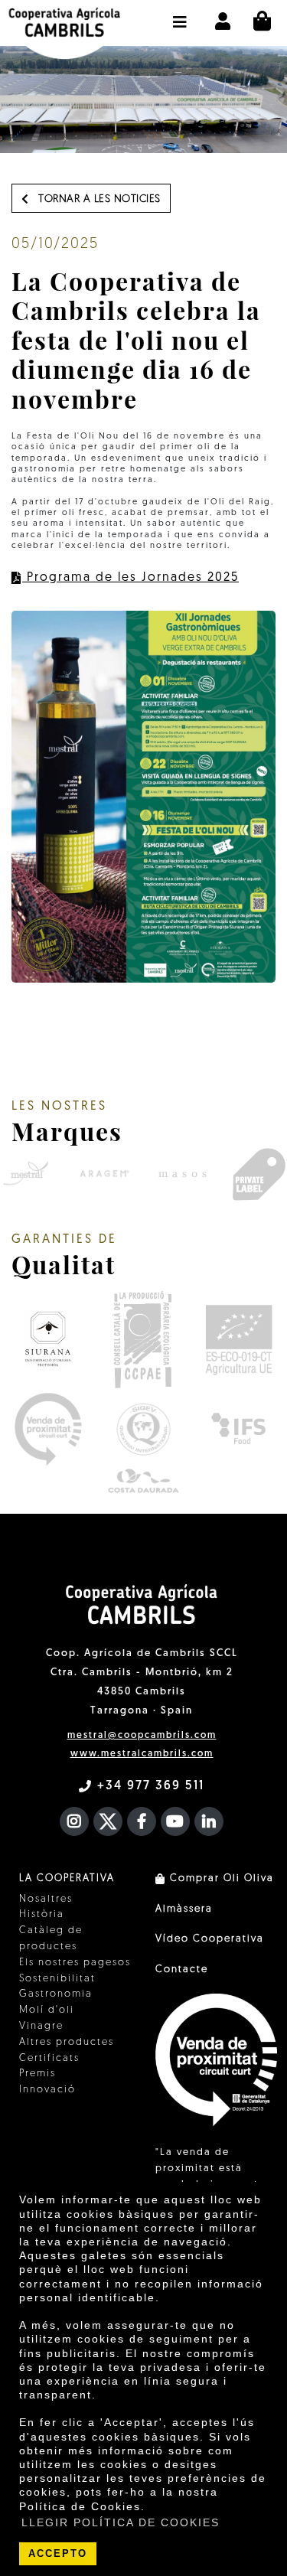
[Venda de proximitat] (48, 1430)
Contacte (182, 1969)
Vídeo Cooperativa (210, 1939)
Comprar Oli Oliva (220, 1878)
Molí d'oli (47, 2010)
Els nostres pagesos (75, 1963)
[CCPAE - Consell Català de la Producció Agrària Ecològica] (142, 1339)
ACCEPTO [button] (58, 2554)
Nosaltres (46, 1899)
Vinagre (41, 2026)
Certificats (49, 2058)
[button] (180, 15)
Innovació (47, 2090)
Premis (38, 2074)
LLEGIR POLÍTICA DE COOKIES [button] (121, 2522)
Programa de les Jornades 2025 (130, 578)
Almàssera (184, 1909)
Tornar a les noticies (98, 199)
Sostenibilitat (57, 1979)
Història (42, 1914)
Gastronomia (56, 1994)
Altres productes (67, 2042)
